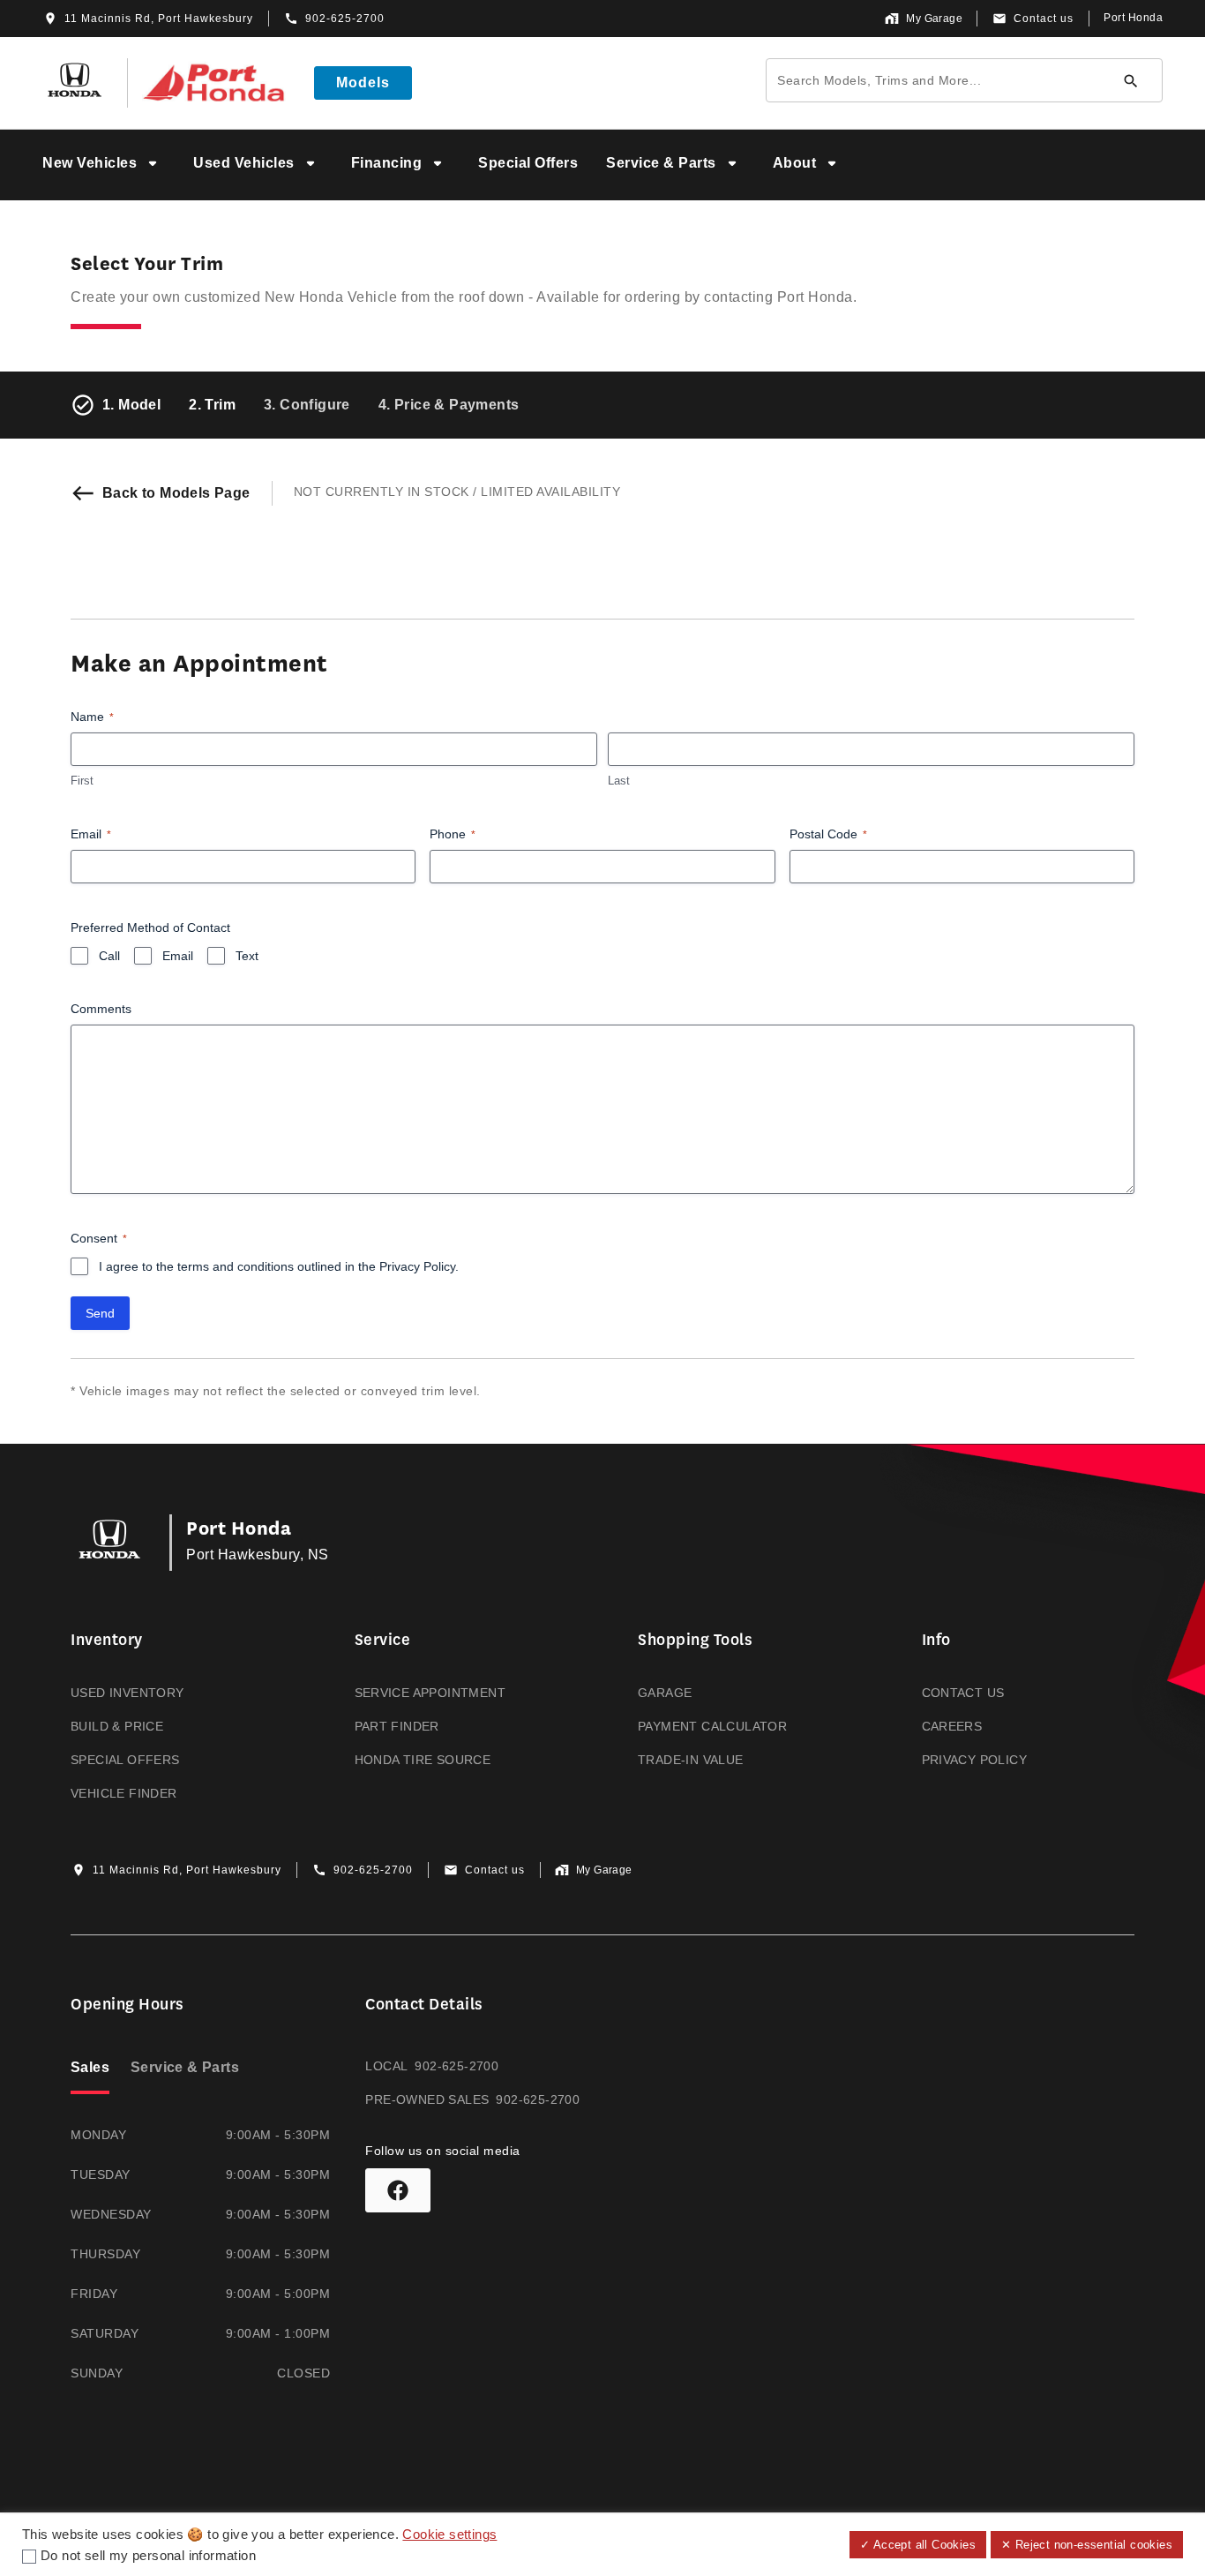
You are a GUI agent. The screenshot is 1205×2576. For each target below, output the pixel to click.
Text (247, 956)
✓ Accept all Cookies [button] (918, 2545)
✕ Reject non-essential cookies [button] (1087, 2545)
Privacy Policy (417, 1266)
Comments (101, 1009)
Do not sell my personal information (148, 2556)
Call (109, 956)
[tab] (90, 2069)
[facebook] (398, 2190)
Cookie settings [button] (449, 2535)
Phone (453, 834)
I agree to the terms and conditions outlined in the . (279, 1266)
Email (91, 834)
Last (619, 781)
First (82, 781)
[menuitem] (104, 165)
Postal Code (828, 834)
